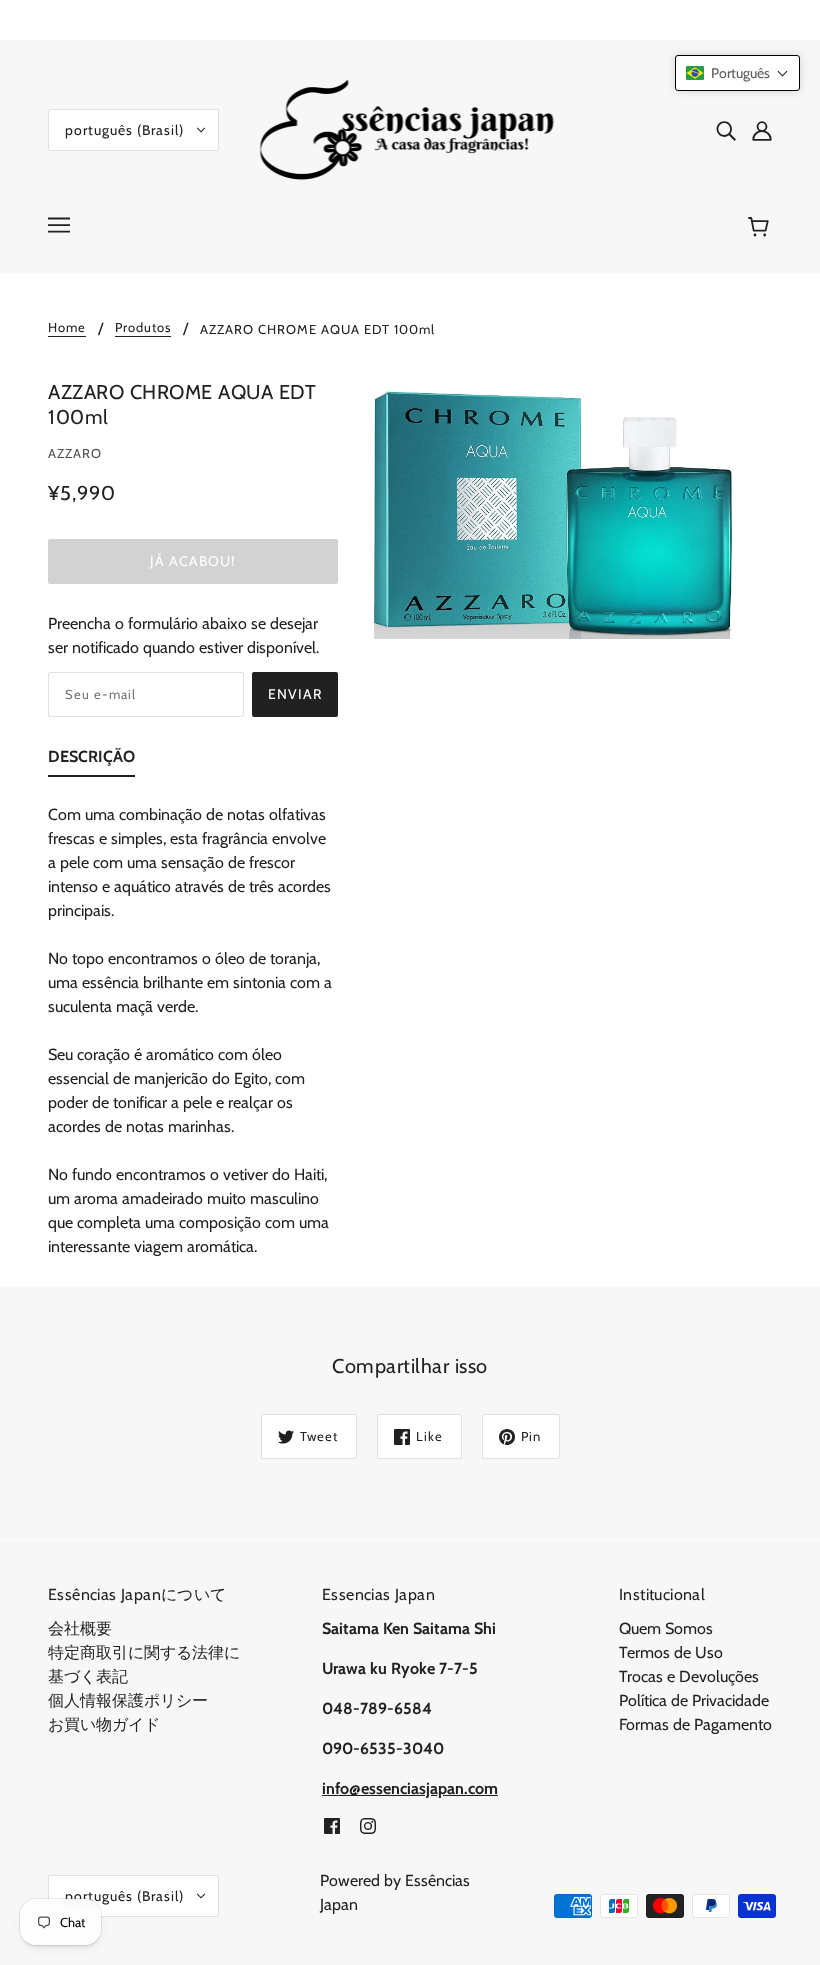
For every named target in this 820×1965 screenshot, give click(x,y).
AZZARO (75, 453)
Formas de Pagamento (695, 1724)
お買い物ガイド (104, 1724)
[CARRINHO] (761, 227)
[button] (737, 73)
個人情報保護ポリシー (128, 1700)
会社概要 (80, 1628)
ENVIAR (295, 694)
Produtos (143, 328)
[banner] (410, 128)
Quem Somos (666, 1628)
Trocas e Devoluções (689, 1676)
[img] (726, 130)
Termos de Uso (671, 1652)
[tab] (91, 761)
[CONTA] (762, 130)
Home (67, 328)
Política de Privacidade (694, 1700)
